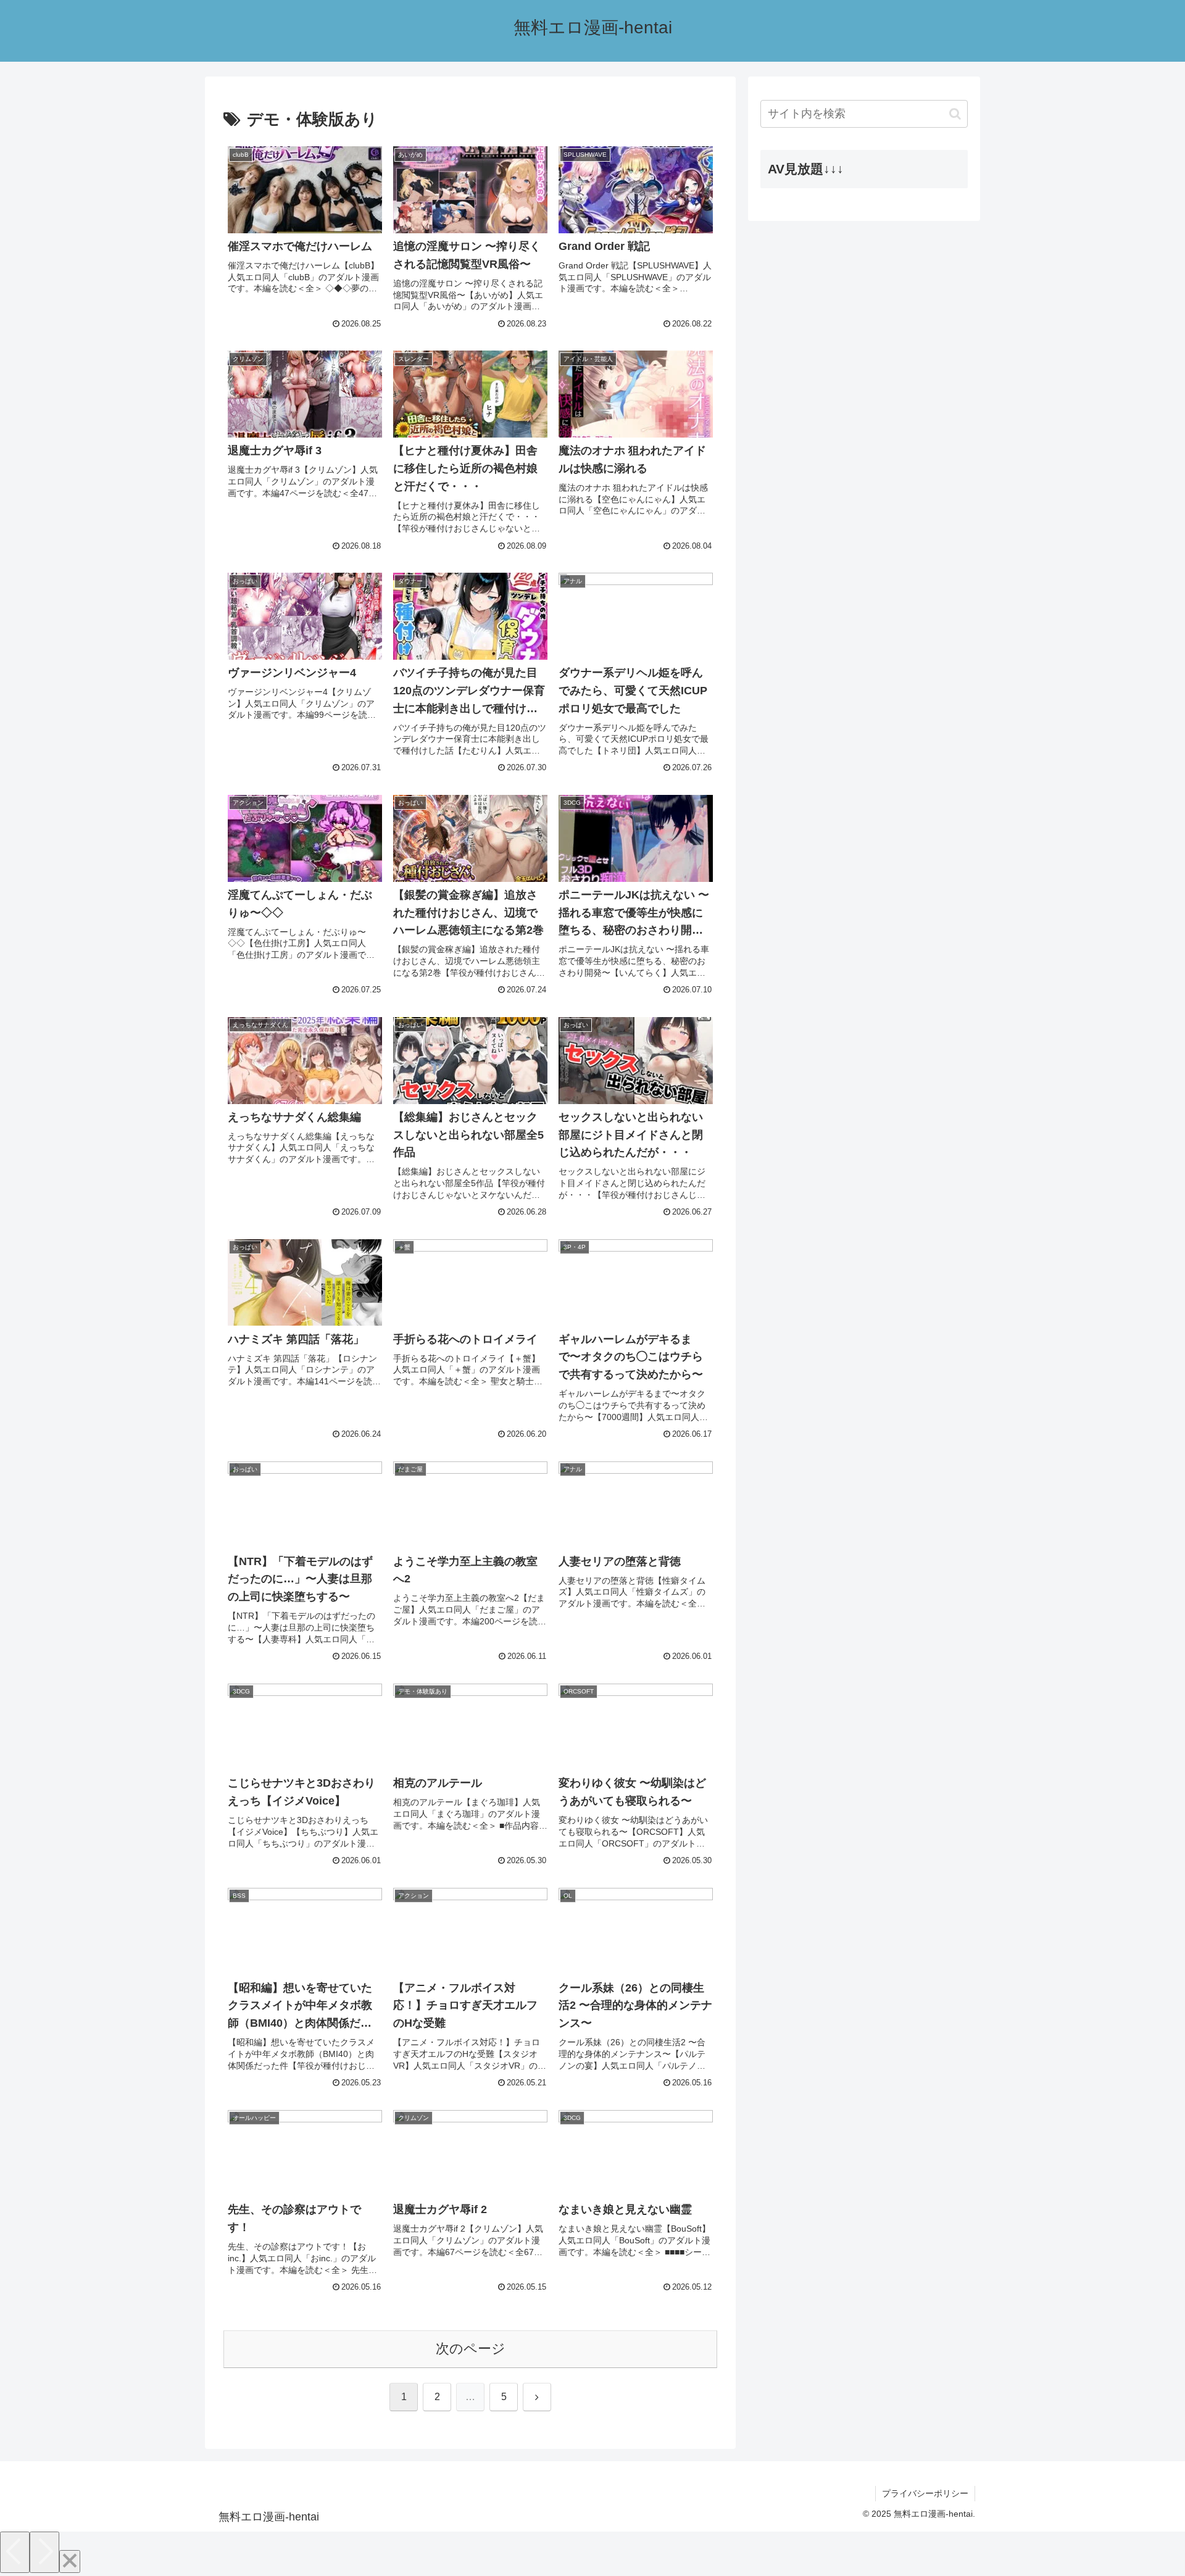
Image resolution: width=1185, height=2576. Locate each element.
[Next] (44, 2552)
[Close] (70, 2561)
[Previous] (15, 2552)
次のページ (471, 2349)
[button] (955, 114)
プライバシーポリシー (925, 2493)
